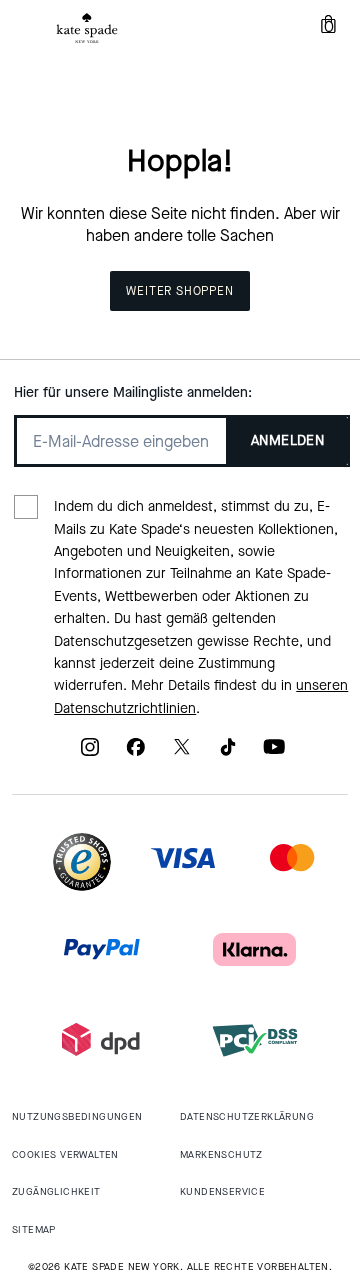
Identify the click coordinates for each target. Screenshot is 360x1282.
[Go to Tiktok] (228, 753)
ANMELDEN (287, 440)
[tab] (87, 28)
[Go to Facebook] (136, 753)
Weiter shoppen (179, 291)
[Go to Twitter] (182, 753)
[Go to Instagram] (90, 753)
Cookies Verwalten (65, 1154)
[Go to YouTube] (274, 753)
